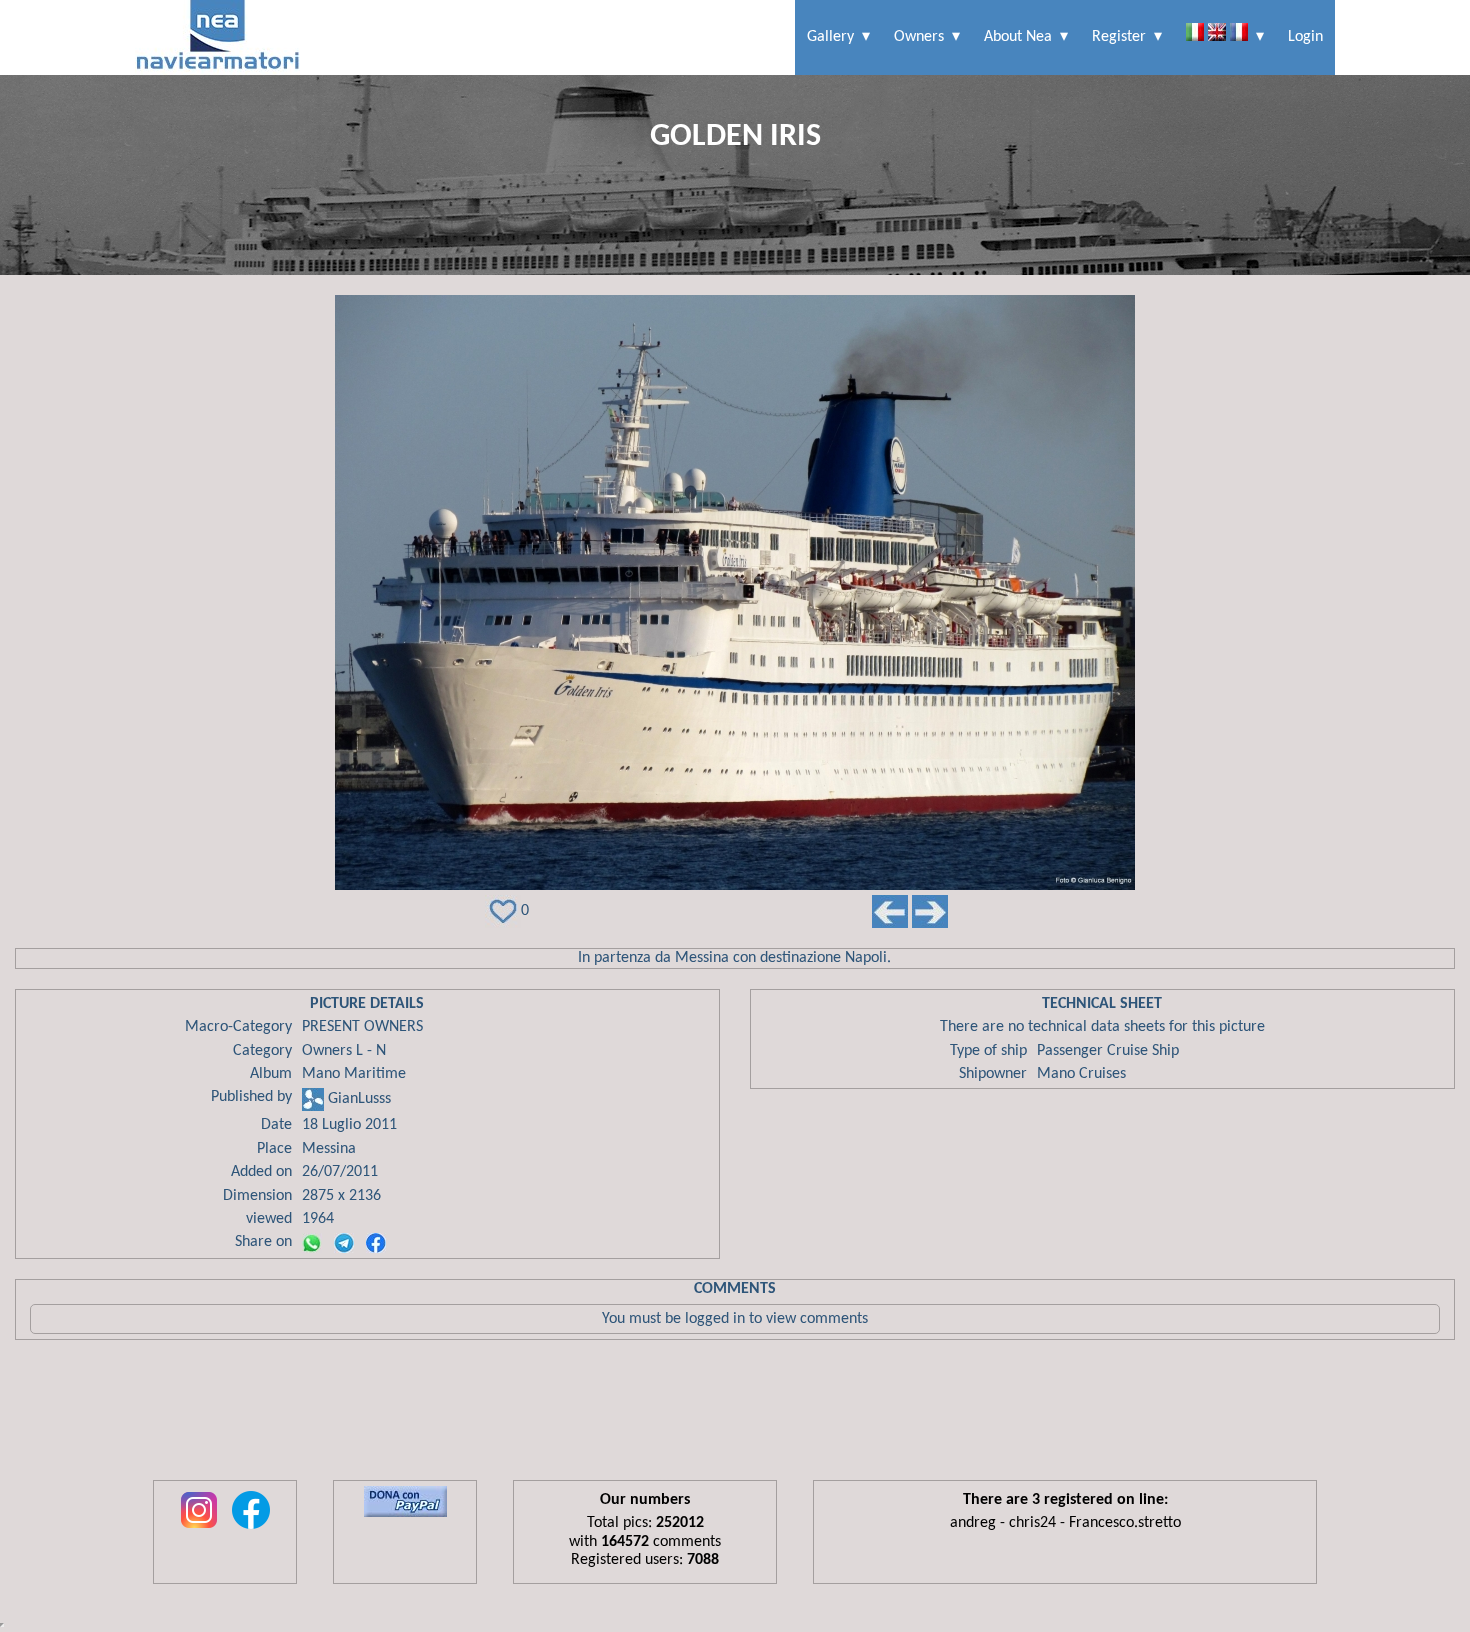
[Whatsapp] (312, 1243)
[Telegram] (344, 1243)
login (1305, 37)
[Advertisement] (735, 1415)
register (1119, 37)
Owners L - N (344, 1051)
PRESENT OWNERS (362, 1027)
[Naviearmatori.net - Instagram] (199, 1530)
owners (919, 37)
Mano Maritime (354, 1074)
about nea (1018, 37)
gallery (830, 37)
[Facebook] (376, 1243)
